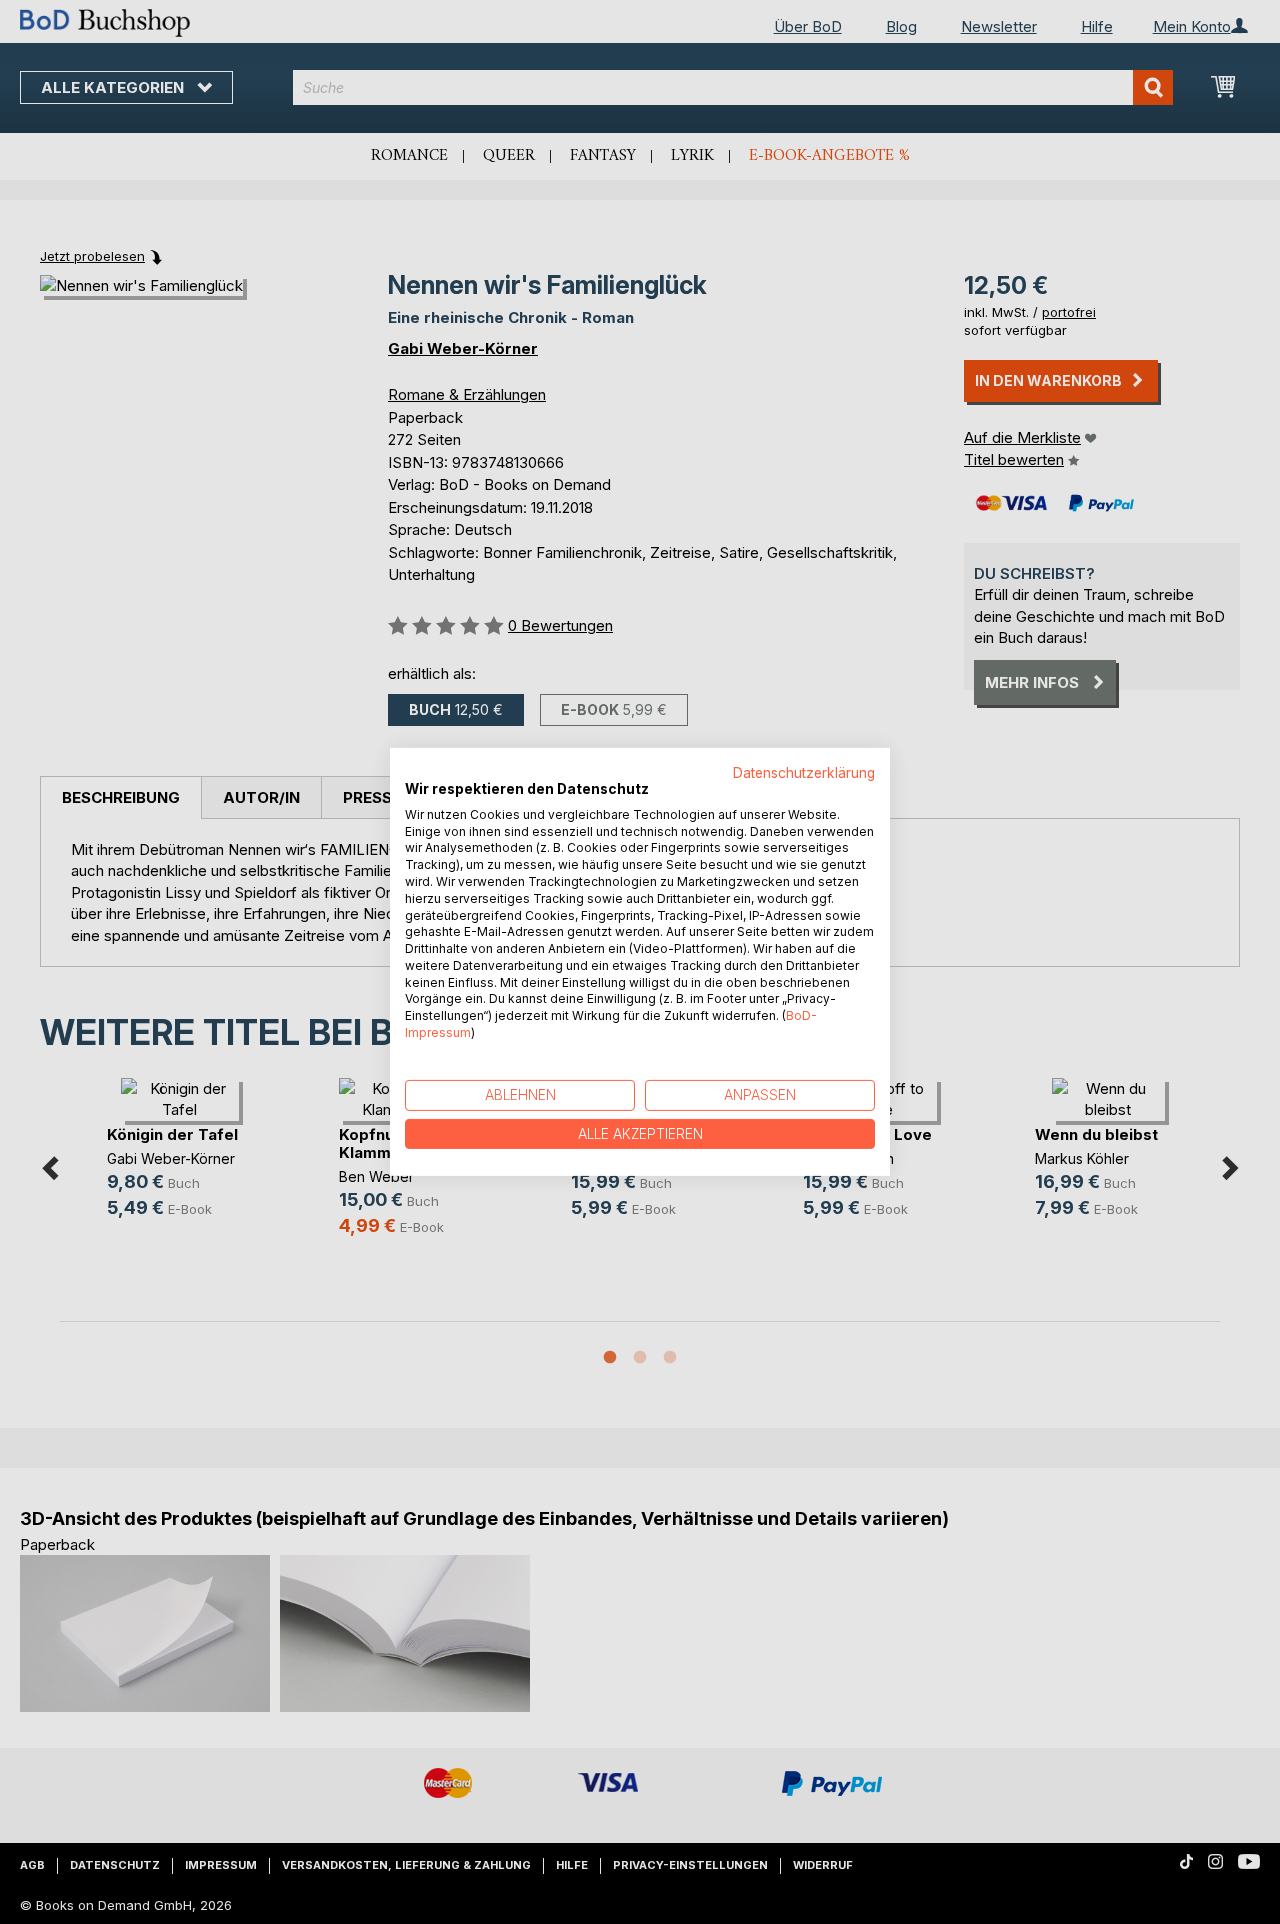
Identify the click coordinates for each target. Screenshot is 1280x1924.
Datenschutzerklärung (804, 773)
